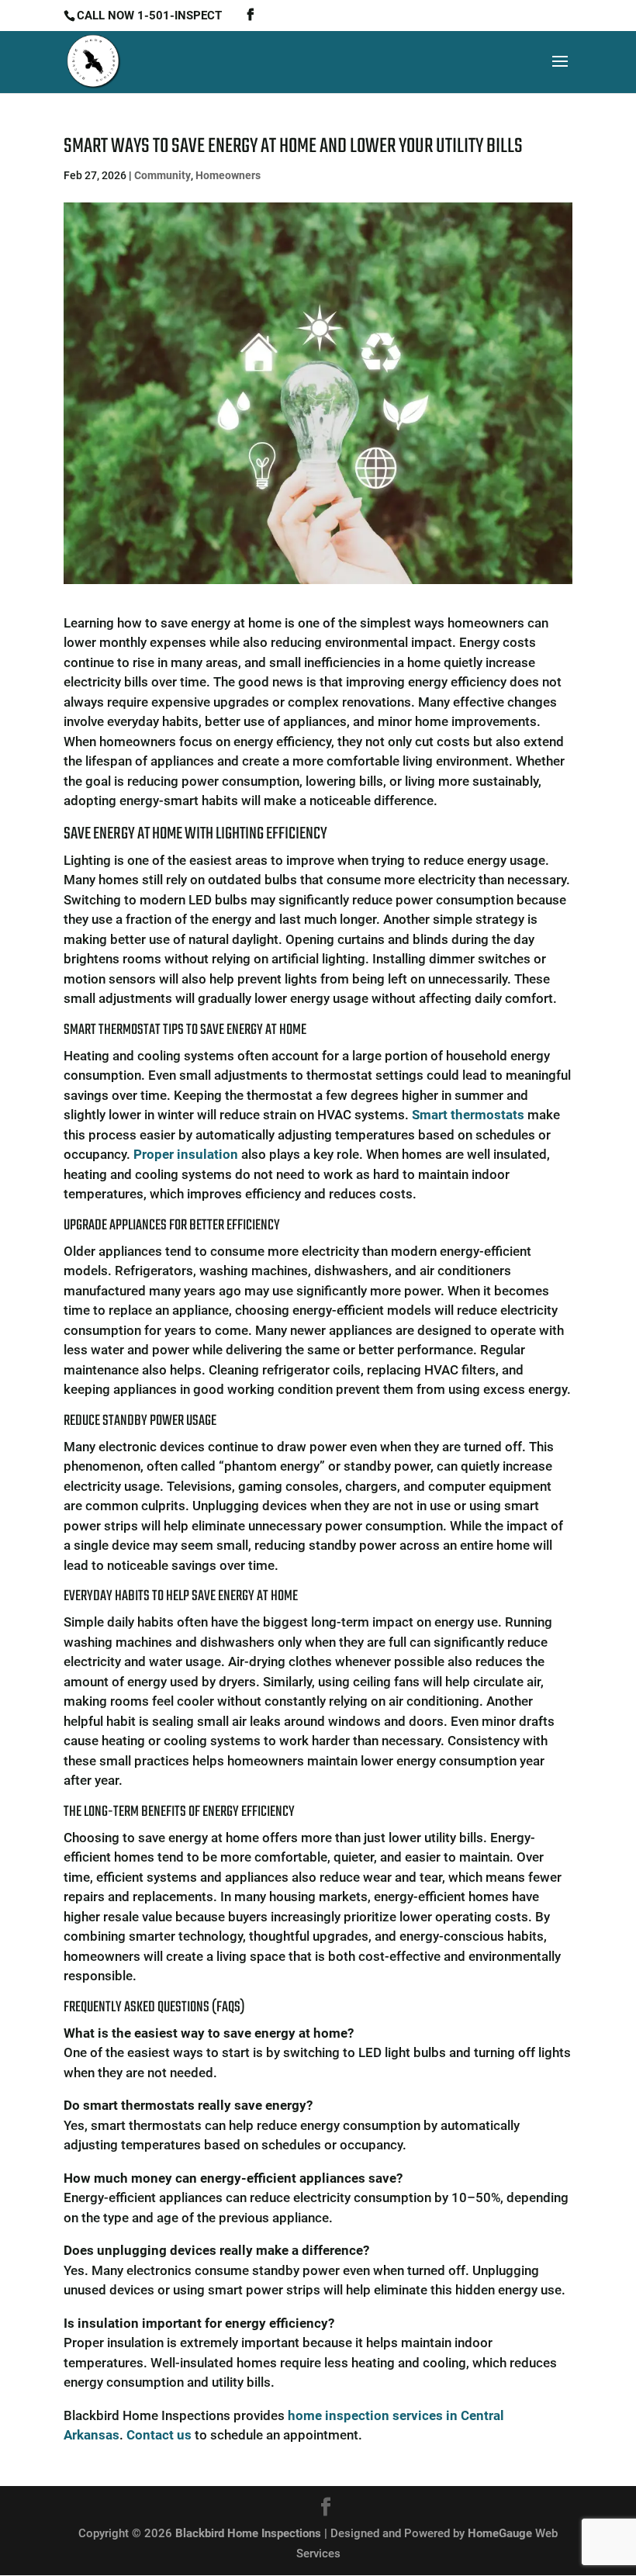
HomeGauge (500, 2533)
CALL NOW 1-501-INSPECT (149, 16)
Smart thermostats (468, 1115)
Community (162, 175)
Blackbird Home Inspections (248, 2533)
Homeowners (228, 175)
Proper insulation (186, 1154)
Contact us (159, 2435)
